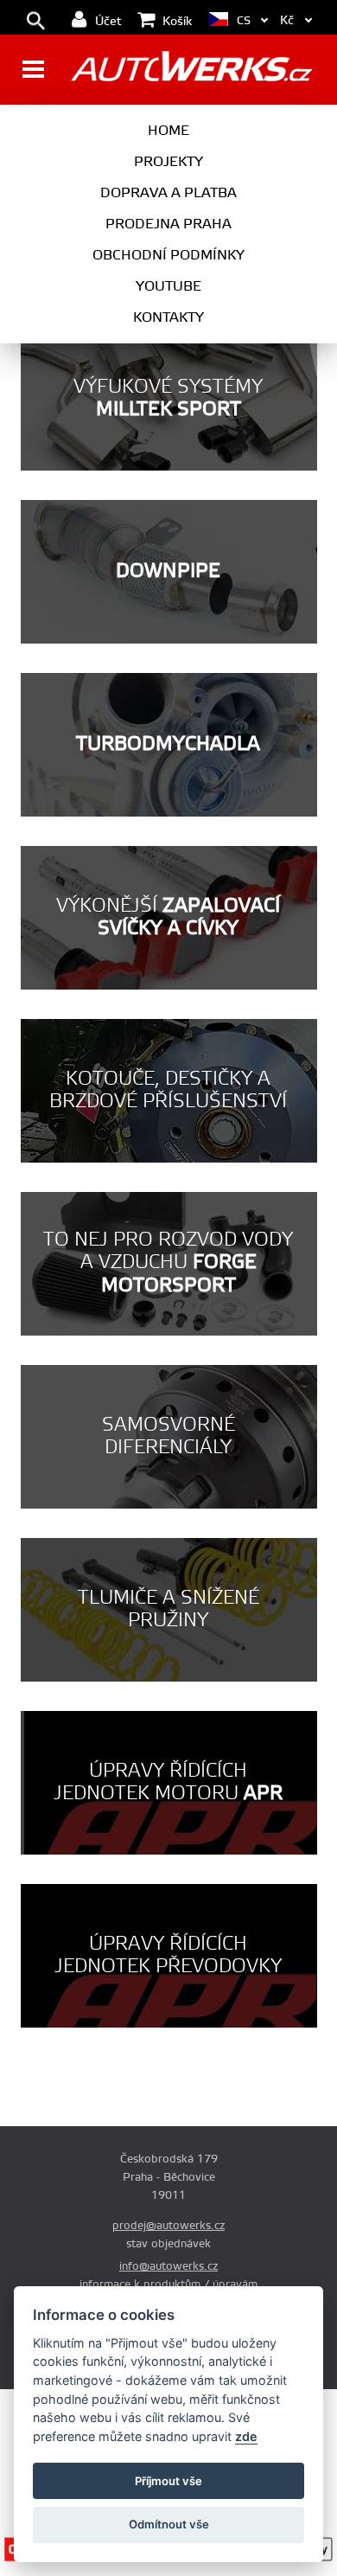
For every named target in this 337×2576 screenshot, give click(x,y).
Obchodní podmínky (168, 255)
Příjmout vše (168, 2481)
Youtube (168, 286)
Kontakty (168, 317)
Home (168, 131)
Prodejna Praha (168, 224)
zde (246, 2436)
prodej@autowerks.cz (168, 2226)
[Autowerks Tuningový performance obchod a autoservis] (191, 71)
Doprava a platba (168, 193)
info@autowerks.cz (168, 2266)
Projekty (168, 162)
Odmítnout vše (169, 2524)
